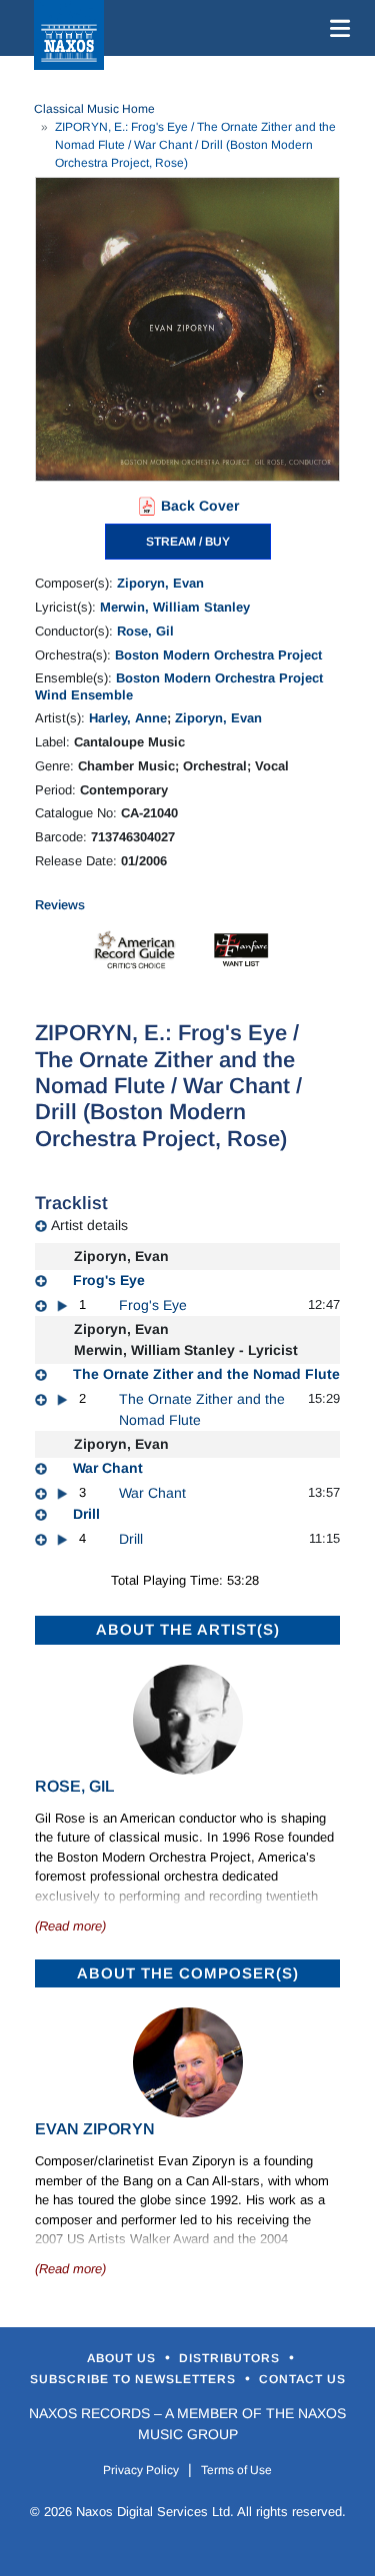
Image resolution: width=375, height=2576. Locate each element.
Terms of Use (236, 2470)
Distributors (231, 2358)
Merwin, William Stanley (175, 607)
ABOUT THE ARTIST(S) (188, 1629)
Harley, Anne (128, 718)
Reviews (60, 905)
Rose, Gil (145, 631)
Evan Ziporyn (95, 2129)
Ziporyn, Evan (160, 583)
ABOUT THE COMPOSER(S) (188, 1973)
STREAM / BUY (188, 542)
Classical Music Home (94, 109)
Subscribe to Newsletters (135, 2379)
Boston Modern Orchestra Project (218, 655)
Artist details (89, 1225)
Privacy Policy (141, 2470)
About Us (123, 2358)
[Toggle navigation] (336, 28)
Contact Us (302, 2379)
